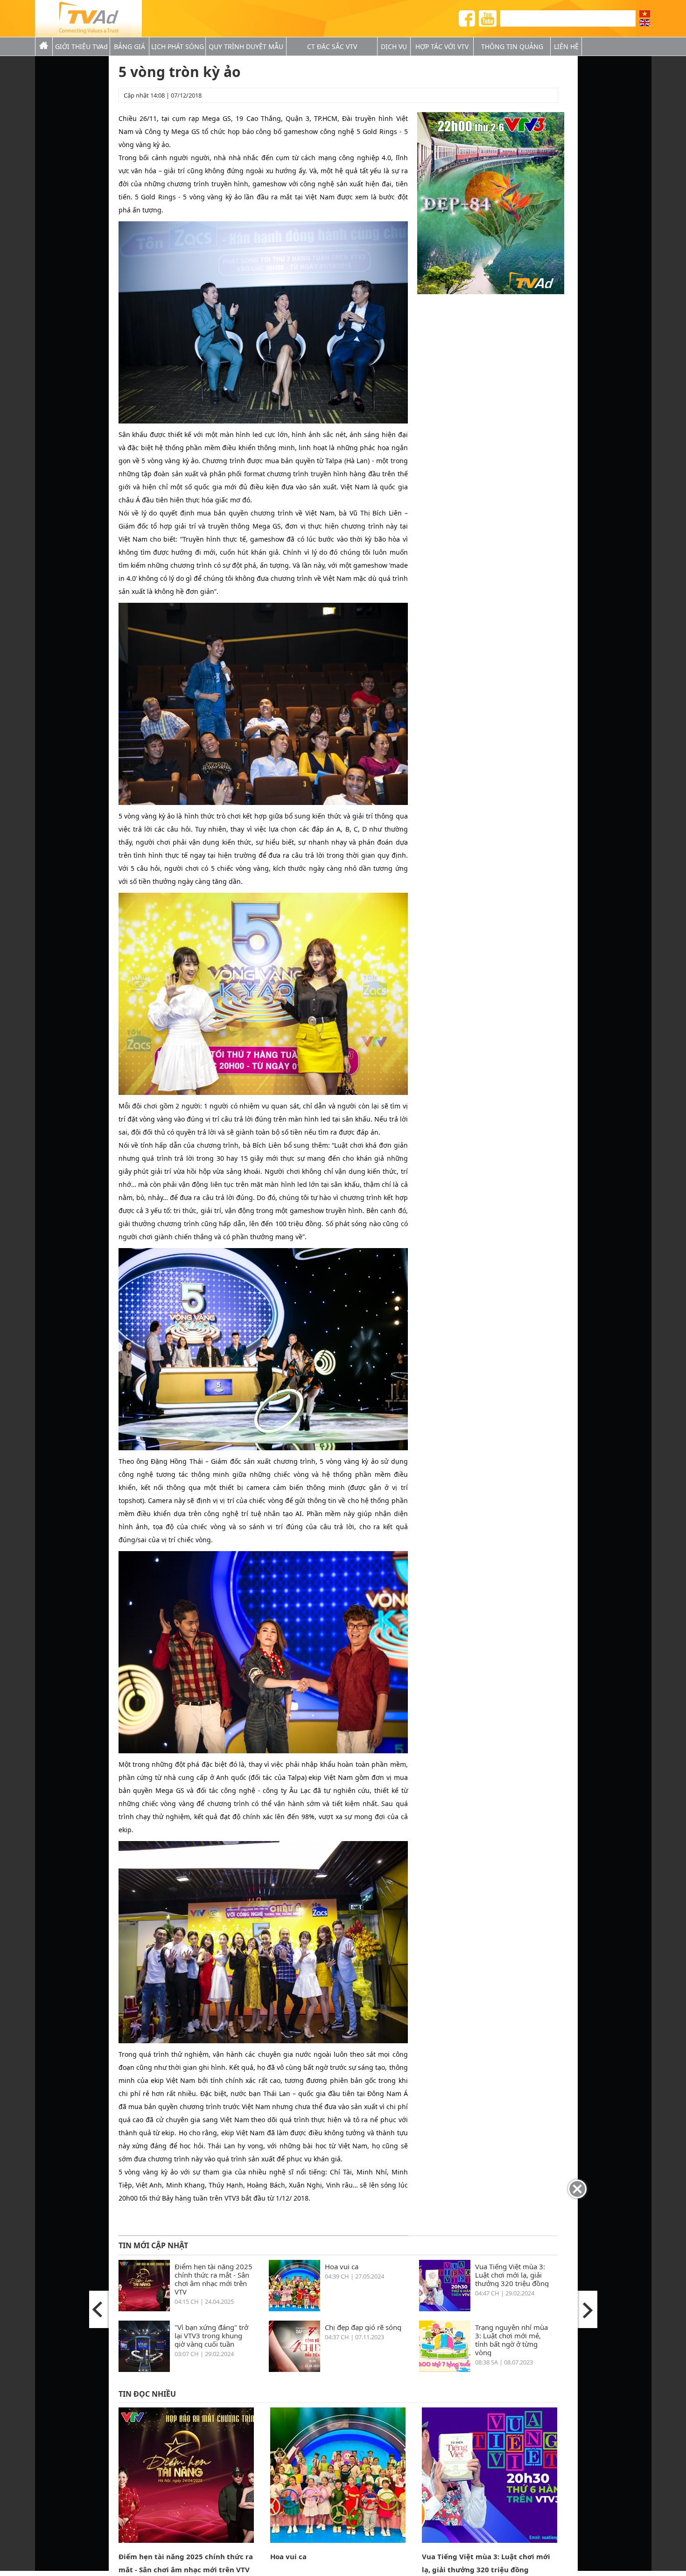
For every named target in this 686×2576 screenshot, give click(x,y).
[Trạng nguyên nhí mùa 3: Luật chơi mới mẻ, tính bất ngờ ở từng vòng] (445, 2369)
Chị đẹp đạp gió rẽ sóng (363, 2327)
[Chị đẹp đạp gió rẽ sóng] (294, 2369)
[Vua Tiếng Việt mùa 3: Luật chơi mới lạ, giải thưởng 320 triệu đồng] (445, 2308)
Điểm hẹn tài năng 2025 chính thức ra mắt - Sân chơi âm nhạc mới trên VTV (213, 2279)
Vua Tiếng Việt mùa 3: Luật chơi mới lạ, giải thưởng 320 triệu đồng (512, 2275)
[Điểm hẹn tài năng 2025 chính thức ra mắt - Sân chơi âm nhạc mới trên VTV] (144, 2308)
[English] (645, 23)
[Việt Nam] (645, 14)
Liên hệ (566, 46)
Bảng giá (129, 46)
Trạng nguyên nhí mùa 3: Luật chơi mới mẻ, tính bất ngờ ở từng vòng (511, 2340)
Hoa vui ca (342, 2266)
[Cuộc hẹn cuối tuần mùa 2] (587, 2309)
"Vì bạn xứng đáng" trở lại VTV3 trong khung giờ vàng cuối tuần (211, 2335)
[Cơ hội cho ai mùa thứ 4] (99, 2309)
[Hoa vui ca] (294, 2308)
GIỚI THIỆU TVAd (81, 46)
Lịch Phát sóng (178, 46)
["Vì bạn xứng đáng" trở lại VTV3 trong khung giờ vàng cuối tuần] (144, 2369)
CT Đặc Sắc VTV (332, 46)
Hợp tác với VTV (442, 46)
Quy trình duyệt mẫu (246, 46)
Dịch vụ (394, 46)
